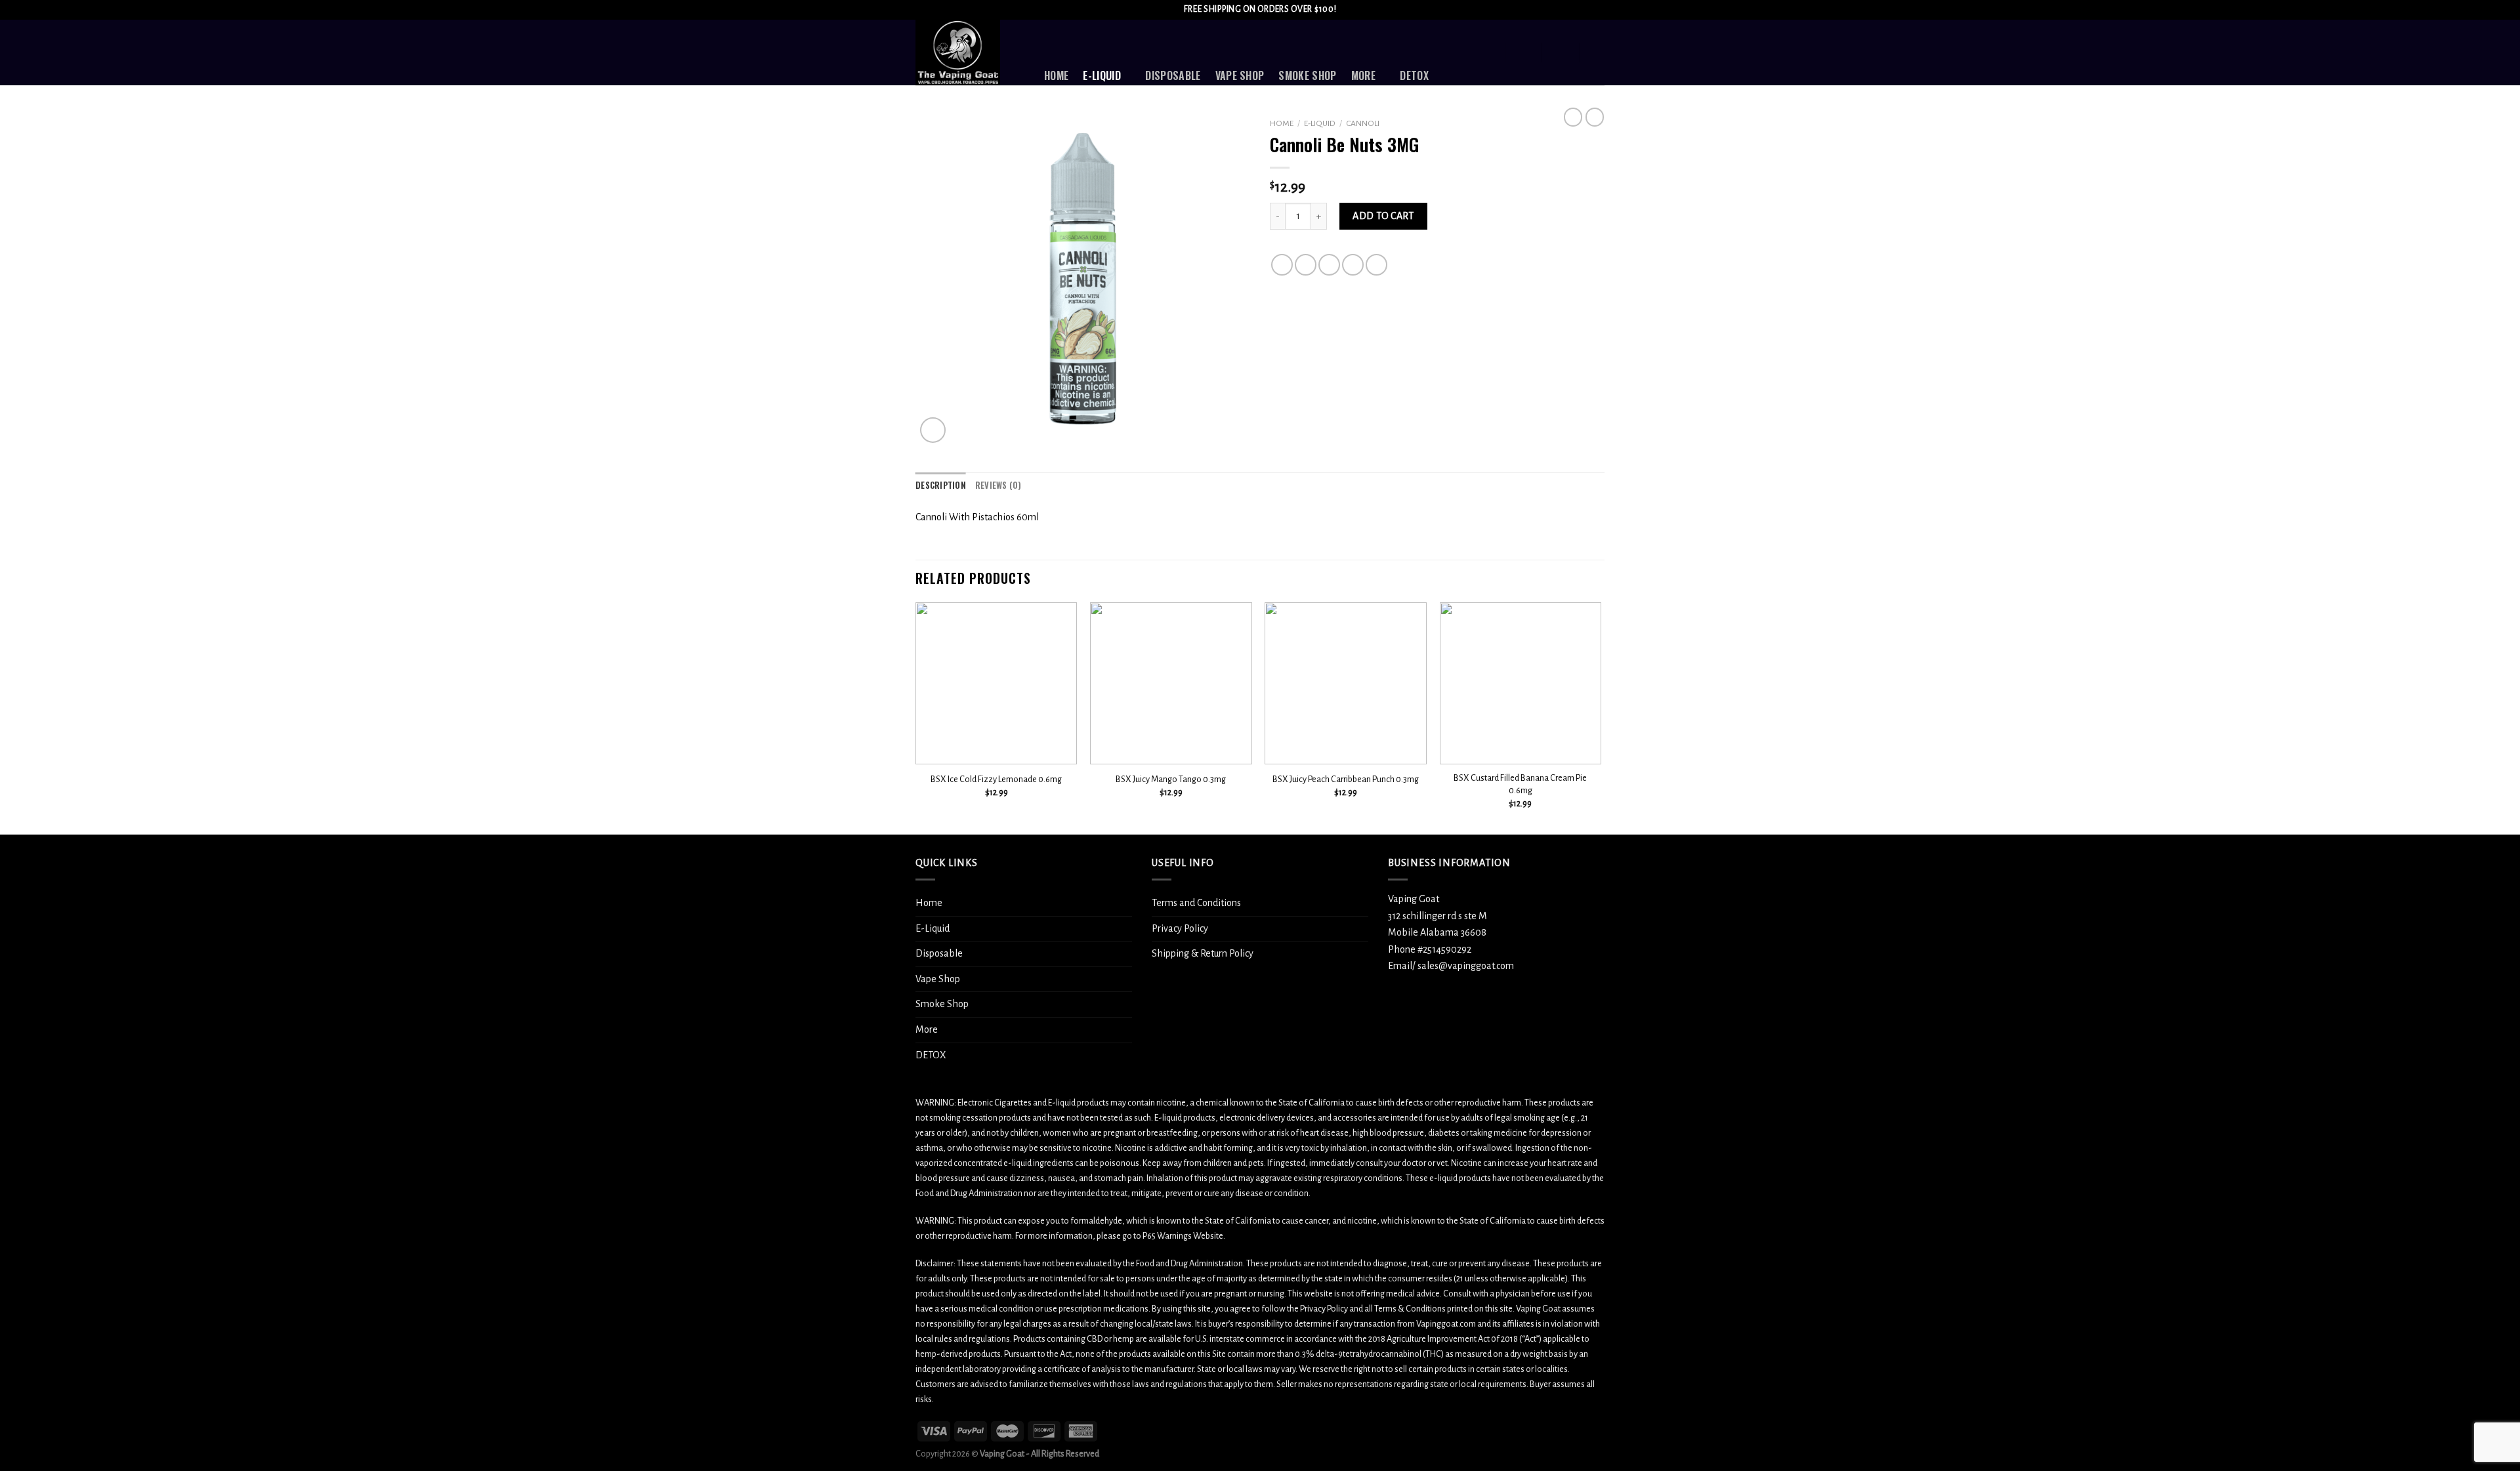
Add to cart (1383, 216)
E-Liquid (1102, 75)
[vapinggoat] (970, 52)
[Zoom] (933, 430)
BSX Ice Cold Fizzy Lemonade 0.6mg (996, 779)
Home (1056, 75)
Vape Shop (1240, 75)
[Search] (1488, 52)
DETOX (1414, 75)
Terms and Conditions (1196, 903)
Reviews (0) (998, 485)
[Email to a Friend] (1329, 265)
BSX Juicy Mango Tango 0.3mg (1171, 779)
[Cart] (1598, 52)
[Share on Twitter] (1306, 265)
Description (941, 485)
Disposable (1173, 75)
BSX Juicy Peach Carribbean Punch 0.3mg (1346, 779)
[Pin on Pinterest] (1353, 265)
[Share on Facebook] (1282, 265)
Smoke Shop (1307, 75)
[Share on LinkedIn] (1376, 265)
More (1363, 75)
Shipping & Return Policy (1203, 953)
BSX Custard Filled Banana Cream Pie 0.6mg (1520, 784)
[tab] (941, 486)
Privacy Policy (1180, 928)
